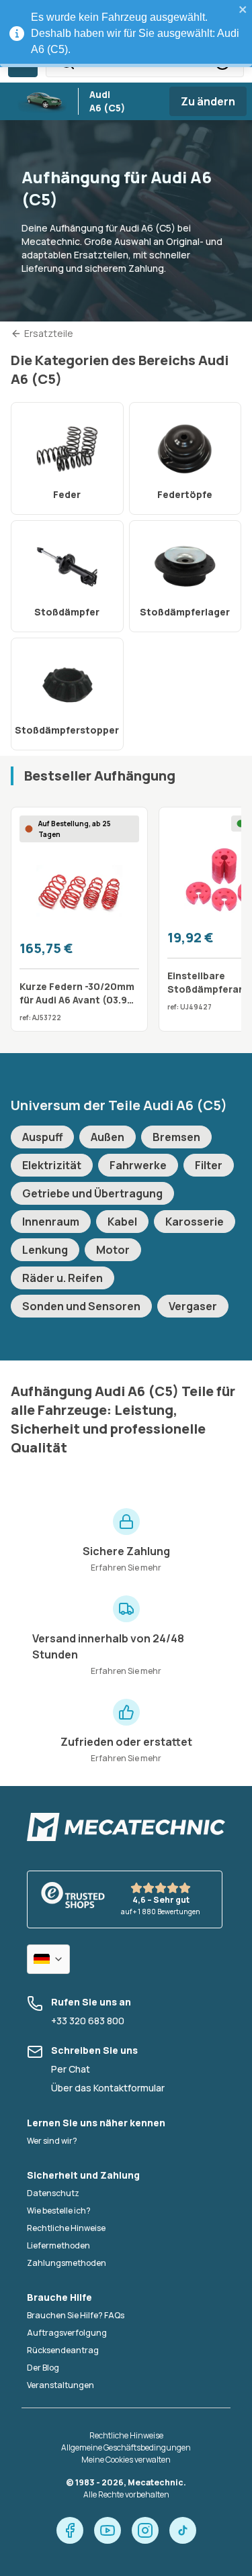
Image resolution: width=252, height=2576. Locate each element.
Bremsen (176, 1137)
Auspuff (42, 1137)
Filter (209, 1165)
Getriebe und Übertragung (92, 1193)
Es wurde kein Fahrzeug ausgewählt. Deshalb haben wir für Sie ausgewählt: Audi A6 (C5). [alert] (135, 33)
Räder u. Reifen (62, 1278)
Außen (108, 1137)
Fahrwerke (138, 1165)
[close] (243, 9)
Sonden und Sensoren (81, 1306)
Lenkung (45, 1250)
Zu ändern (208, 101)
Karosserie (195, 1222)
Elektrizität (52, 1165)
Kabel (122, 1222)
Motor (113, 1250)
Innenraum (51, 1222)
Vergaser (193, 1306)
